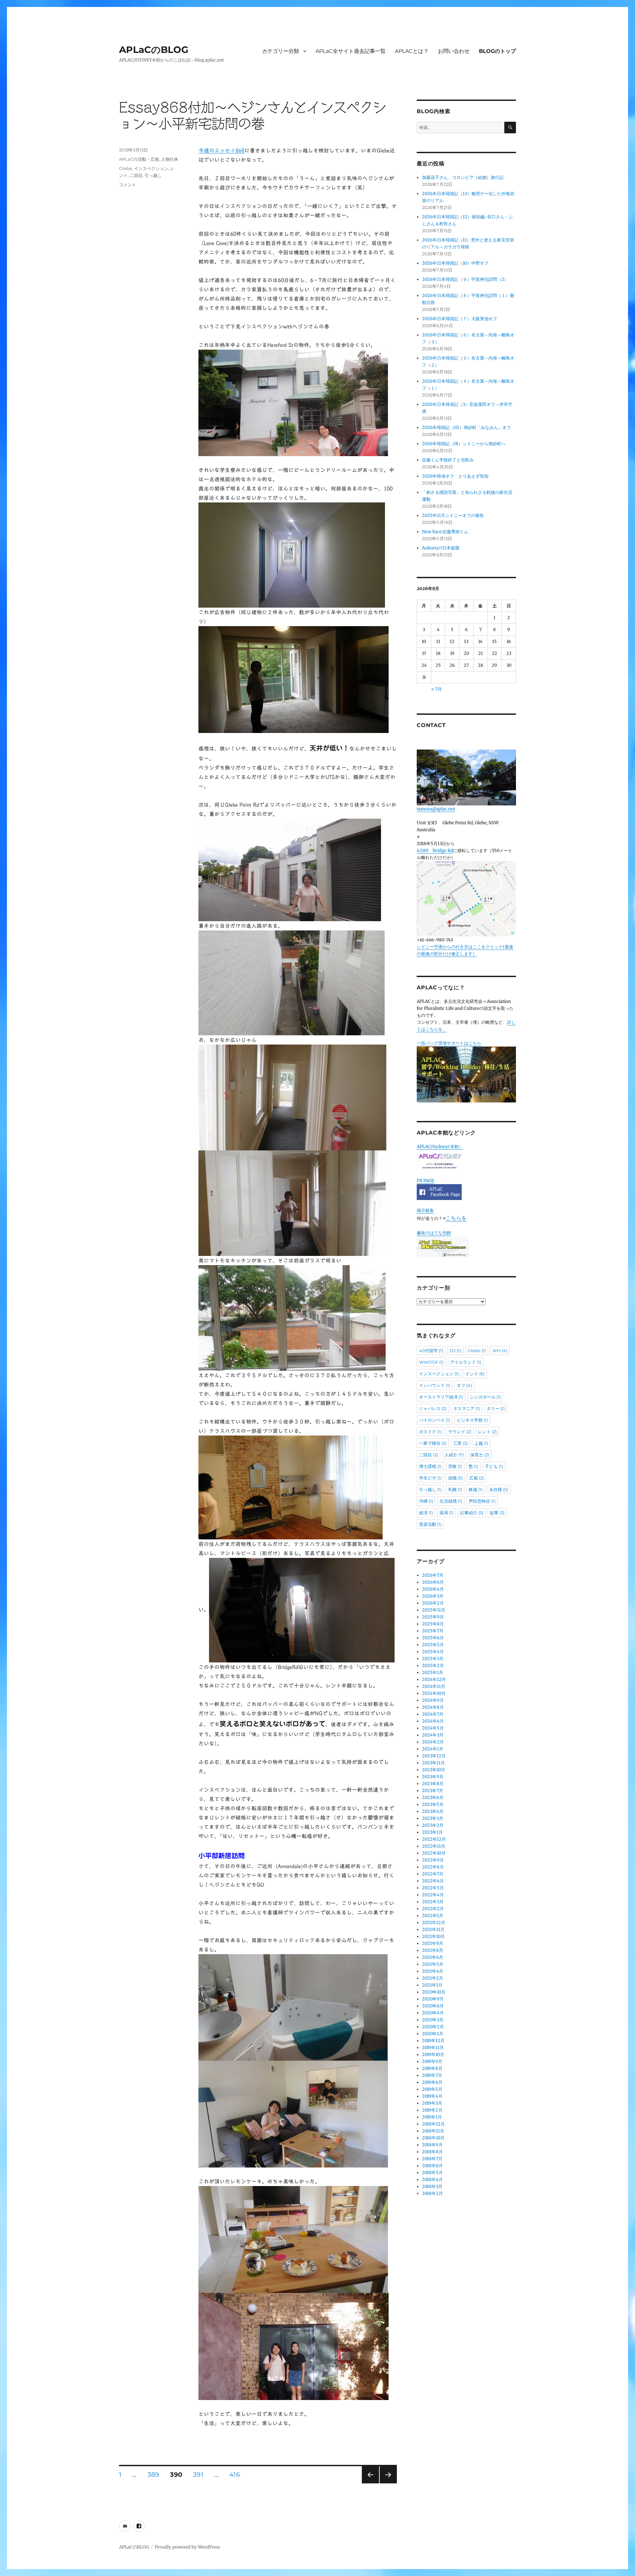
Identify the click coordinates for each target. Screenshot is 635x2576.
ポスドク (430, 1432)
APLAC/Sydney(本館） (440, 1147)
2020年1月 (433, 2034)
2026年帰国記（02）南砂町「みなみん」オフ (466, 428)
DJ (455, 1351)
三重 (460, 1443)
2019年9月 (432, 2061)
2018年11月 (433, 2131)
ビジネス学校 (472, 1420)
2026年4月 (433, 1589)
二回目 (136, 175)
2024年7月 (433, 1714)
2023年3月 (433, 1818)
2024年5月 (433, 1728)
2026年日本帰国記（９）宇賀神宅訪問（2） (465, 279)
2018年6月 (432, 2166)
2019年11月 (433, 2048)
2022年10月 (434, 1853)
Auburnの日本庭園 (443, 548)
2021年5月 (433, 1964)
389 (153, 2475)
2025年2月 (433, 1666)
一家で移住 (433, 1443)
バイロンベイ (435, 1420)
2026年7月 (433, 1575)
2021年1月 (432, 1985)
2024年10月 (434, 1693)
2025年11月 (434, 1610)
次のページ (386, 2483)
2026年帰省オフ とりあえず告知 (457, 476)
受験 (455, 1466)
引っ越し (153, 175)
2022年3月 (433, 1902)
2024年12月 (434, 1679)
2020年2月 (433, 2027)
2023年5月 (433, 1804)
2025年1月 (433, 1673)
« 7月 (437, 689)
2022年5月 (433, 1888)
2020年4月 (433, 2013)
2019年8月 (432, 2068)
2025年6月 (433, 1638)
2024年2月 (433, 1742)
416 (234, 2475)
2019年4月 (432, 2096)
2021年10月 (433, 1936)
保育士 (480, 1455)
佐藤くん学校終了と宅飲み (448, 460)
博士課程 (430, 1466)
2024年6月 (433, 1721)
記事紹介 (472, 1513)
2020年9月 (433, 1999)
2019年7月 (432, 2075)
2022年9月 (433, 1860)
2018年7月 (432, 2159)
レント (487, 1432)
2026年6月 (433, 1582)
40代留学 (431, 1351)
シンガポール (485, 1397)
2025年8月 (433, 1624)
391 (198, 2475)
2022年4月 (433, 1895)
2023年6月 (433, 1798)
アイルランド (466, 1362)
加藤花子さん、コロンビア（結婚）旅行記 (463, 177)
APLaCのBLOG (154, 50)
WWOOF (431, 1362)
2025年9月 (433, 1617)
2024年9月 (433, 1700)
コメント (128, 185)
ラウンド (460, 1432)
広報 (477, 1478)
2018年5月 (432, 2173)
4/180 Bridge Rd (435, 851)
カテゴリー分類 (280, 51)
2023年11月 (433, 1763)
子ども (494, 1466)
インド (475, 1374)
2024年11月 (434, 1686)
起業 (497, 1513)
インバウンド (435, 1385)
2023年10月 (434, 1770)
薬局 (446, 1513)
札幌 (455, 1489)
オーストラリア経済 (441, 1397)
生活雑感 (451, 1501)
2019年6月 (432, 2082)
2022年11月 (434, 1846)
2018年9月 (432, 2145)
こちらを (456, 1218)
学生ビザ (430, 1478)
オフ (464, 1385)
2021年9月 (433, 1943)
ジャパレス (433, 1408)
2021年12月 (434, 1923)
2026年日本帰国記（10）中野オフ (455, 263)
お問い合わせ (454, 51)
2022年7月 (433, 1874)
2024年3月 (433, 1735)
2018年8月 (432, 2152)
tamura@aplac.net (436, 809)
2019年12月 (433, 2041)
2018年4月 (432, 2180)
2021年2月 (433, 1978)
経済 (426, 1513)
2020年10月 (434, 1992)
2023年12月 (434, 1756)
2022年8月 (433, 1867)
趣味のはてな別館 (434, 1233)
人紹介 (454, 1455)
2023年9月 (433, 1777)
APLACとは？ (412, 51)
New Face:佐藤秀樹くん (445, 532)
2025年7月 (433, 1631)
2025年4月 (433, 1652)
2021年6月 (433, 1957)
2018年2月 (432, 2193)
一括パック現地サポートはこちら (449, 1043)
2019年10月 (433, 2055)
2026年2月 (433, 1603)
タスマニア (466, 1408)
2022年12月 (434, 1839)
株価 (476, 1489)
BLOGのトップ (497, 51)
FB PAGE (425, 1181)
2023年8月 (433, 1784)
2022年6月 (433, 1881)
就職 (455, 1478)
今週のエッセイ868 (221, 150)
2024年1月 (433, 1749)
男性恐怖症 (482, 1501)
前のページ (368, 2483)
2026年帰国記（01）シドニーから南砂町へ (464, 444)
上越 (481, 1443)
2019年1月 (432, 2117)
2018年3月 (432, 2187)
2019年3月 (432, 2103)
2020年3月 (433, 2020)
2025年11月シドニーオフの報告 (453, 515)
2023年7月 (433, 1791)
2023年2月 (433, 1825)
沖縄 (426, 1501)
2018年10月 (433, 2138)
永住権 (499, 1489)
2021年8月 (433, 1950)
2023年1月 (432, 1832)
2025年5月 (433, 1645)
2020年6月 (433, 2006)
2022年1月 (433, 1916)
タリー (496, 1408)
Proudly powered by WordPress (187, 2547)
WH (500, 1351)
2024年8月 (433, 1707)
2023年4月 (433, 1811)
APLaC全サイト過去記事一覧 (351, 51)
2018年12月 (433, 2124)
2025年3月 (433, 1659)
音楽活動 (430, 1524)
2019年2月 (432, 2110)
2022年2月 (433, 1909)
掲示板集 (425, 1210)
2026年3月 (433, 1596)
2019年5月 (432, 2089)
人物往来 (170, 159)
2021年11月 (433, 1930)
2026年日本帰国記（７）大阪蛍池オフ (460, 319)
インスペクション (151, 168)
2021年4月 (433, 1971)
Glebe (126, 168)
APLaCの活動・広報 (139, 159)
